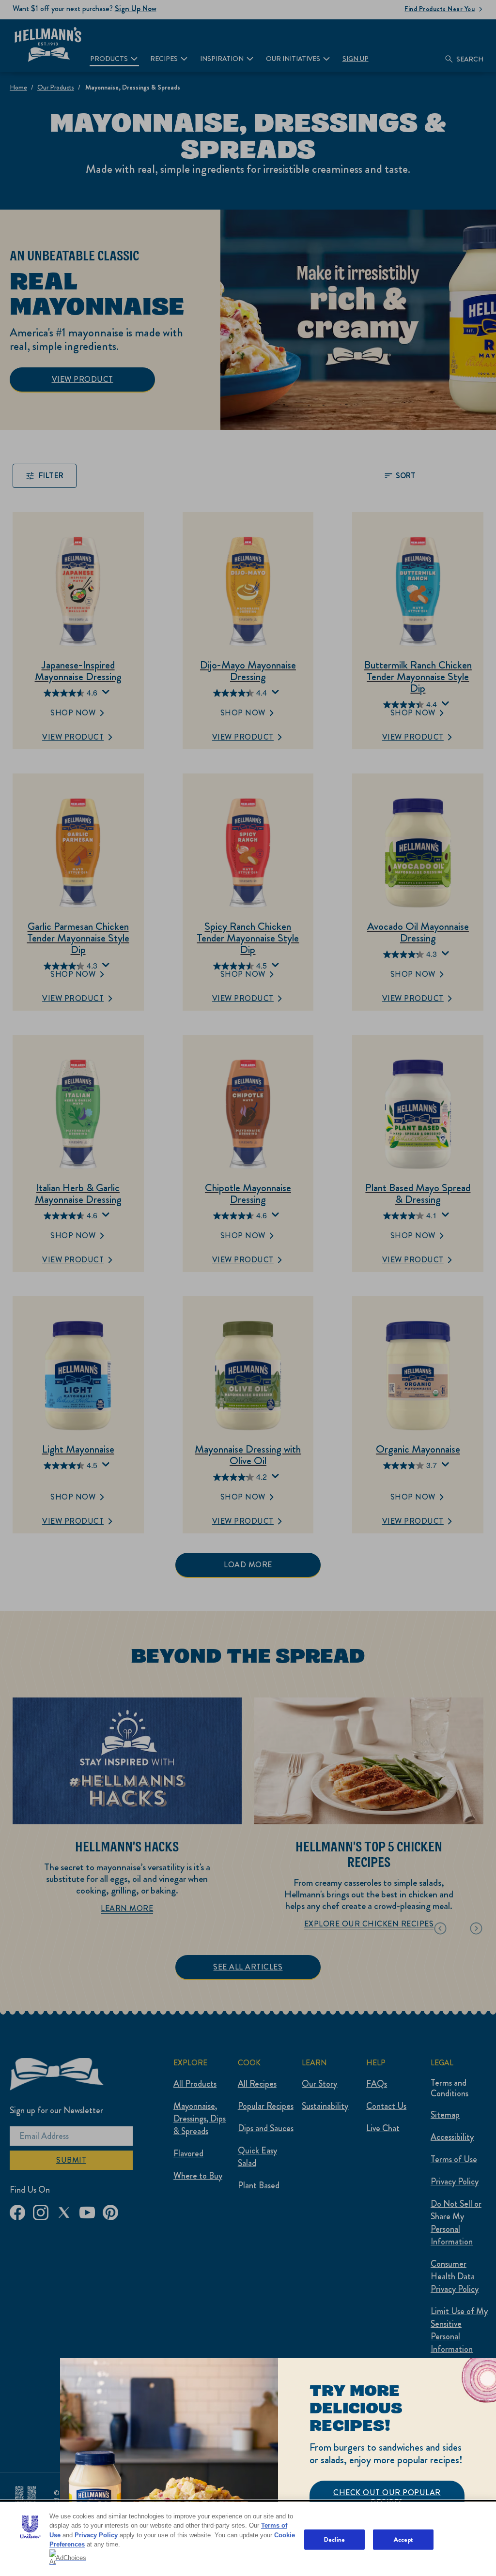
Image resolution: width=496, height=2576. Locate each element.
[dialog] (278, 2467)
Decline (334, 2539)
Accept (403, 2539)
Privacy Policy (96, 2535)
